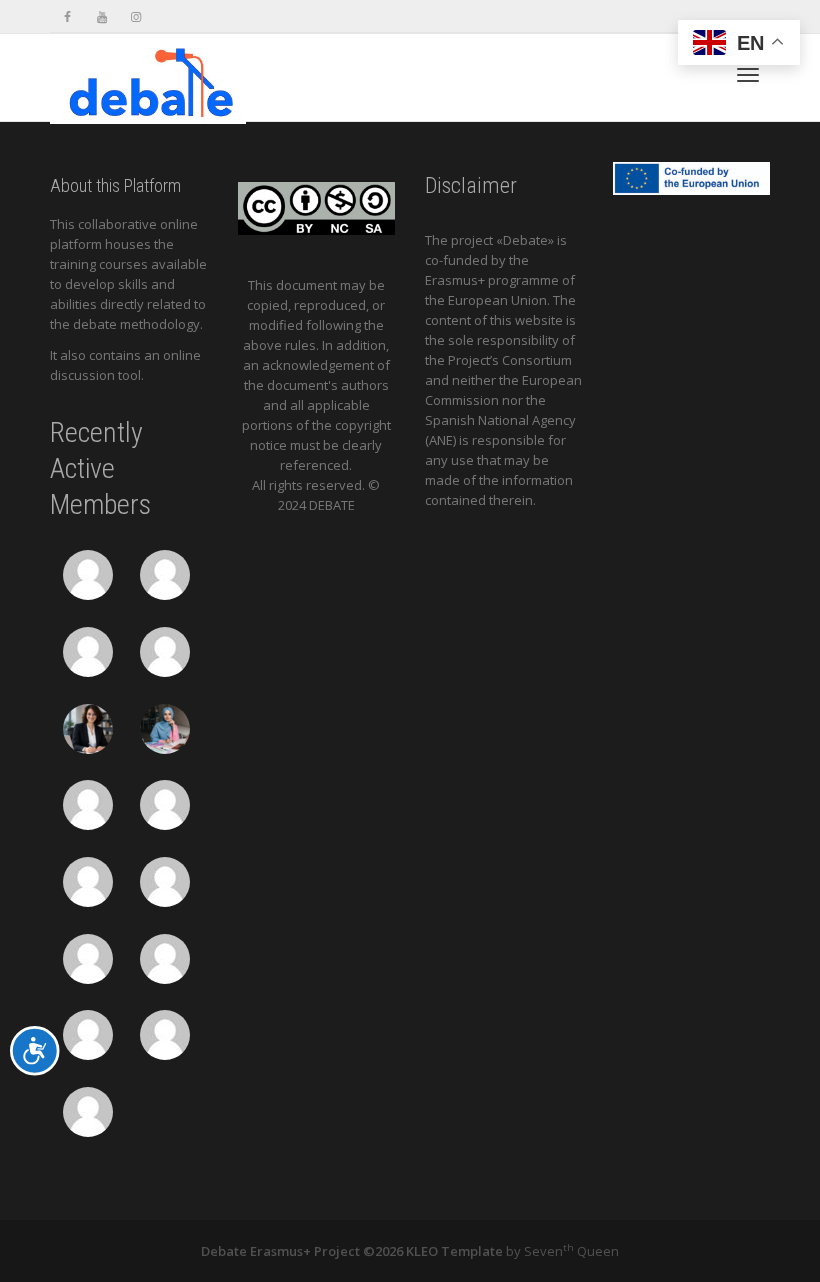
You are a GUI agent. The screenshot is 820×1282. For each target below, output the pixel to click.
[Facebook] (67, 16)
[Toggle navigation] (748, 75)
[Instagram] (135, 16)
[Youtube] (101, 16)
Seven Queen (571, 1251)
